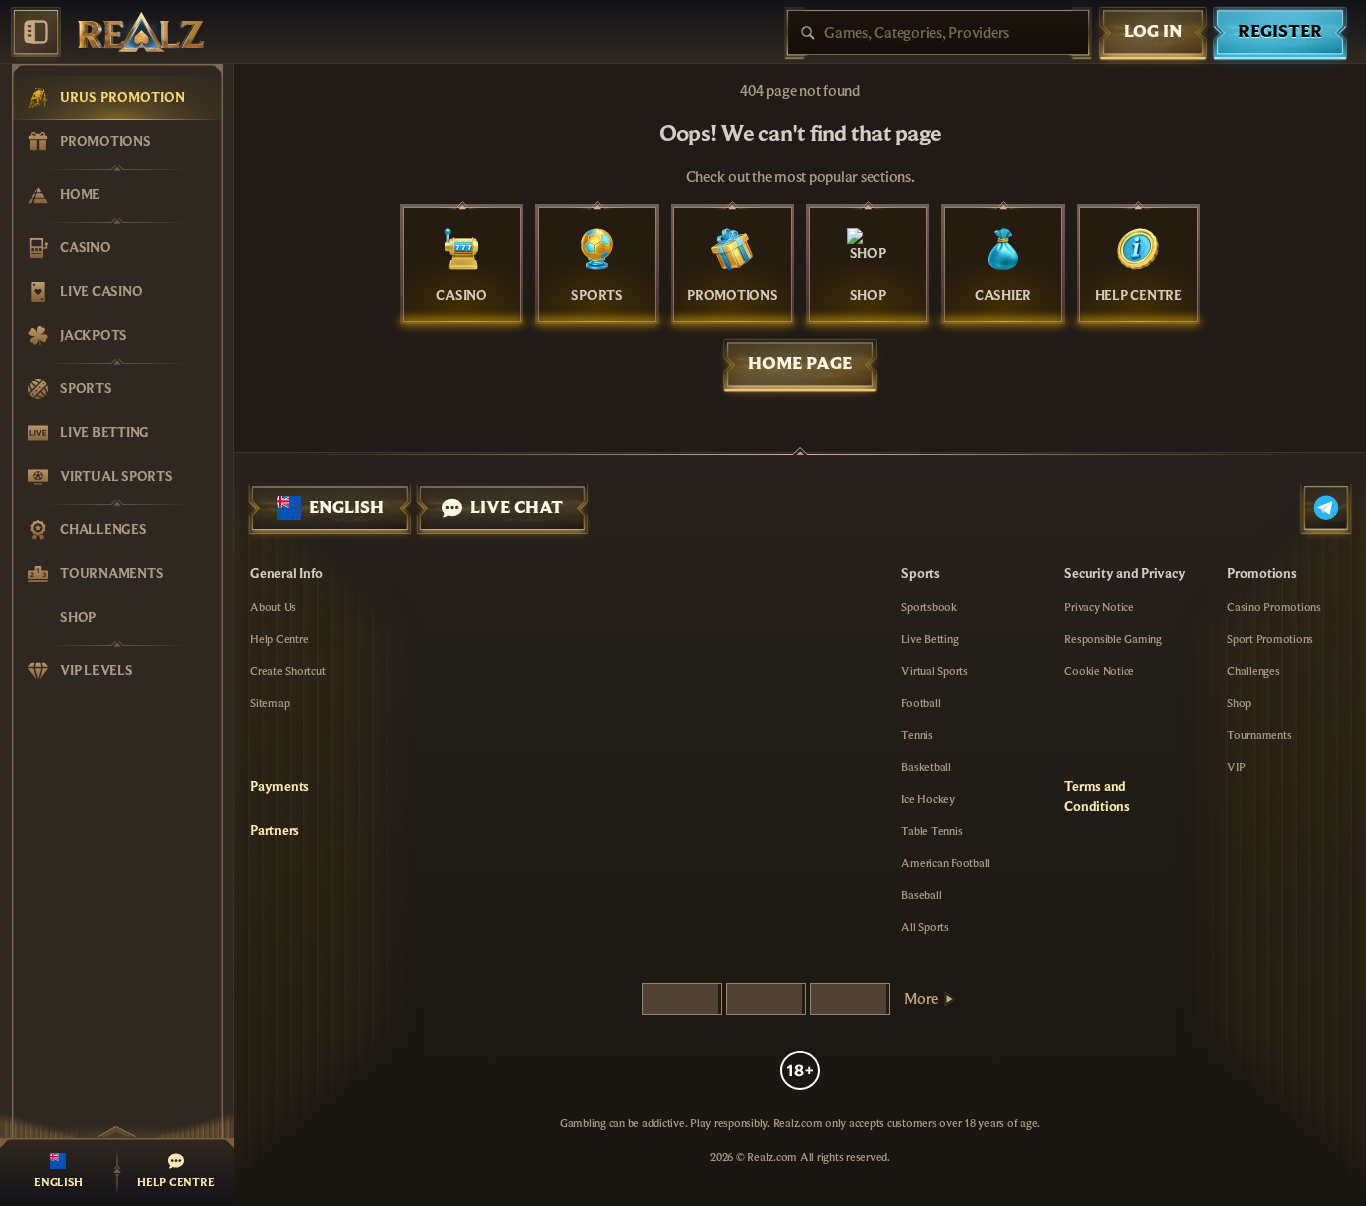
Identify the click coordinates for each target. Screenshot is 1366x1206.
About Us (273, 607)
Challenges (1253, 671)
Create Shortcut (287, 671)
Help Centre (279, 639)
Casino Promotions (1274, 607)
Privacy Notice (1099, 607)
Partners (274, 831)
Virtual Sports (934, 671)
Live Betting (929, 639)
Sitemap (269, 703)
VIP (1236, 767)
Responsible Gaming (1113, 639)
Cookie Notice (1099, 671)
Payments (279, 787)
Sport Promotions (1270, 639)
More (921, 999)
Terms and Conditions (1097, 797)
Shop (1239, 703)
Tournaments (1259, 735)
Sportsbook (929, 607)
